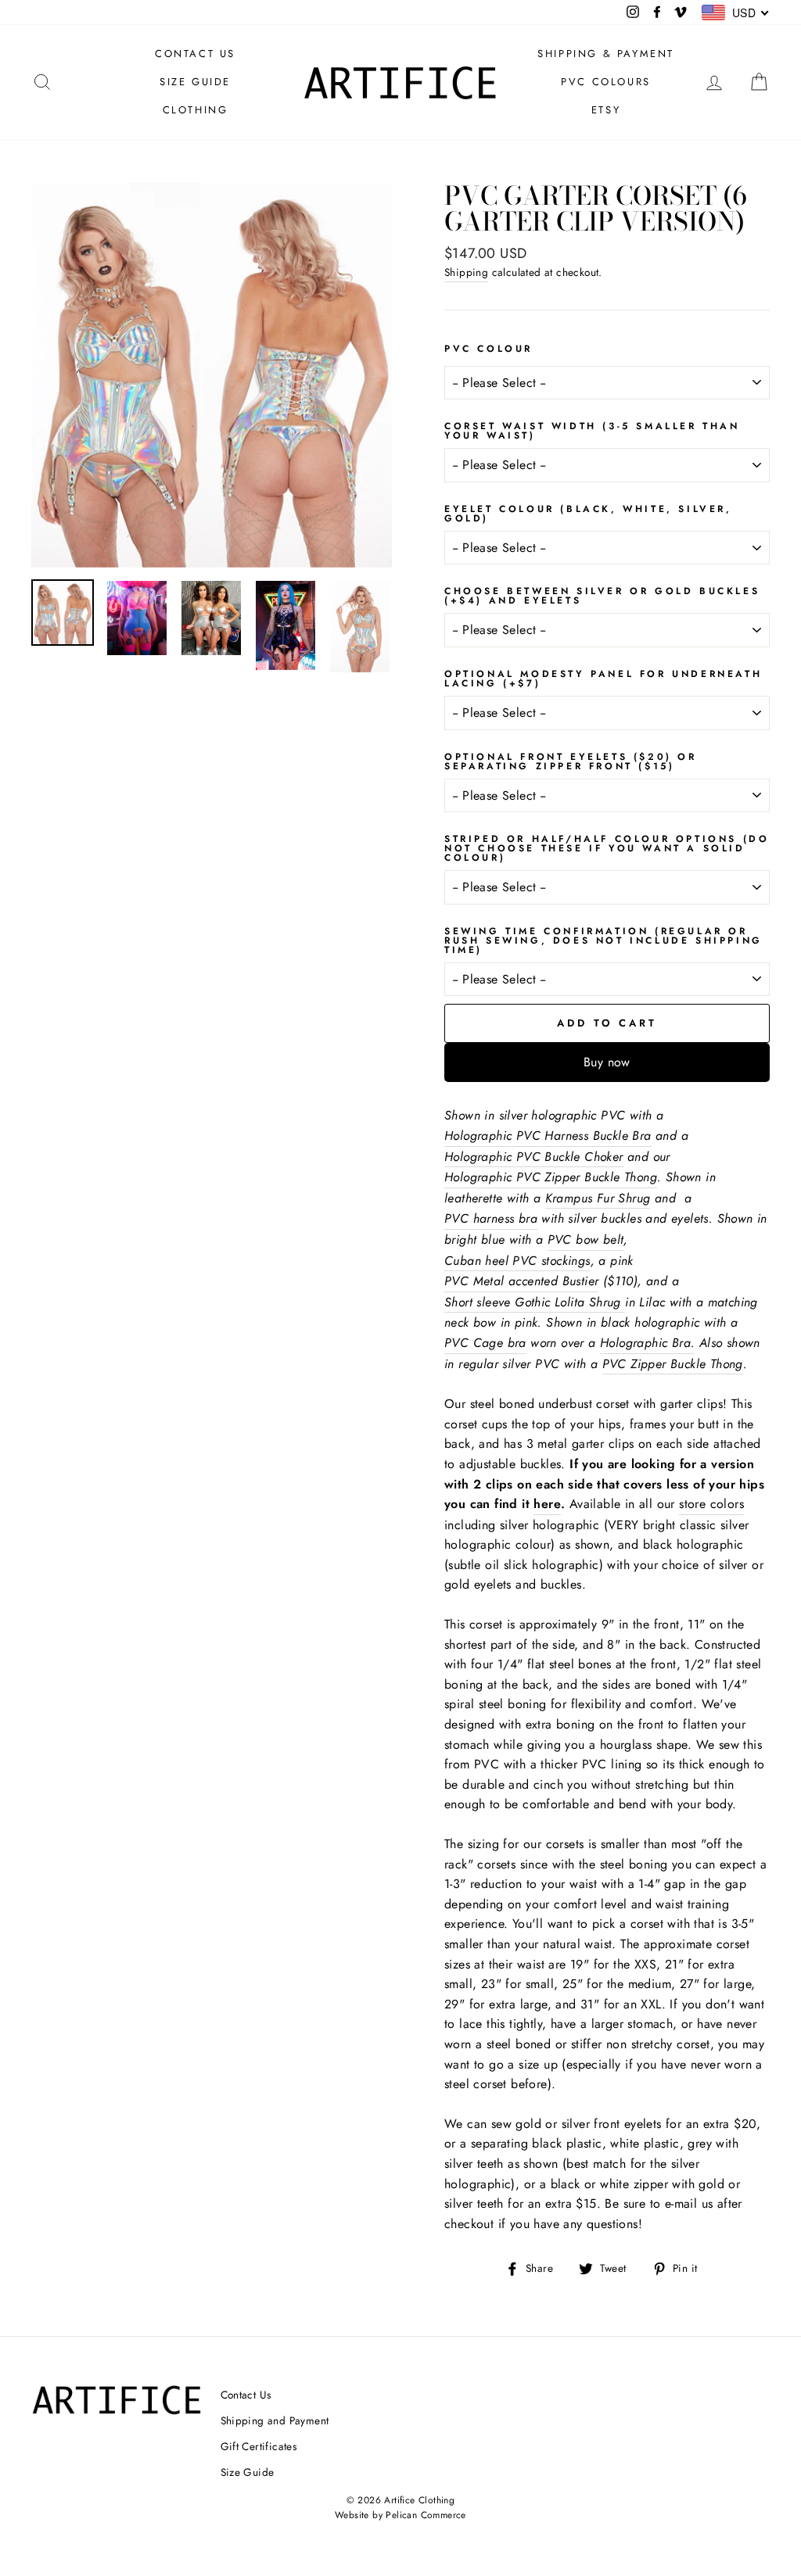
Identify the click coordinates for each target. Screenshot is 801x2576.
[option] (212, 375)
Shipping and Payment (275, 2420)
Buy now (607, 1062)
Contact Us (246, 2395)
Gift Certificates (259, 2446)
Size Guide (248, 2472)
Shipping (466, 272)
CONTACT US (195, 54)
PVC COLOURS (606, 82)
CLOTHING (196, 110)
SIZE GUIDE (195, 82)
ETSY (606, 110)
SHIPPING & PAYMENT (606, 54)
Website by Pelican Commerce (400, 2515)
